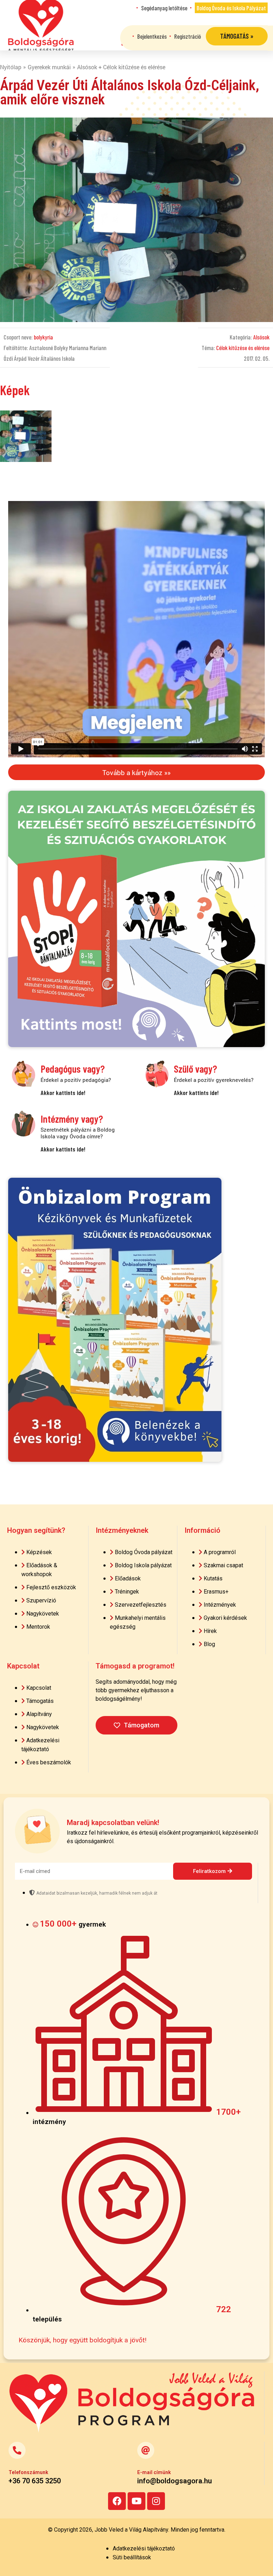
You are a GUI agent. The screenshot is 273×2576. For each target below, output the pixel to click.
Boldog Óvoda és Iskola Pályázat (231, 8)
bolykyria (43, 337)
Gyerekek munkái (49, 67)
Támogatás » (237, 36)
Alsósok (261, 337)
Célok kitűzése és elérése (243, 348)
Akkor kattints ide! (63, 1093)
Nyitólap (11, 67)
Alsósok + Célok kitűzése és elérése (121, 67)
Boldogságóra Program (41, 25)
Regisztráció (188, 36)
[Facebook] (117, 2501)
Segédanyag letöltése (164, 8)
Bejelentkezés (152, 36)
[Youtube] (136, 2501)
